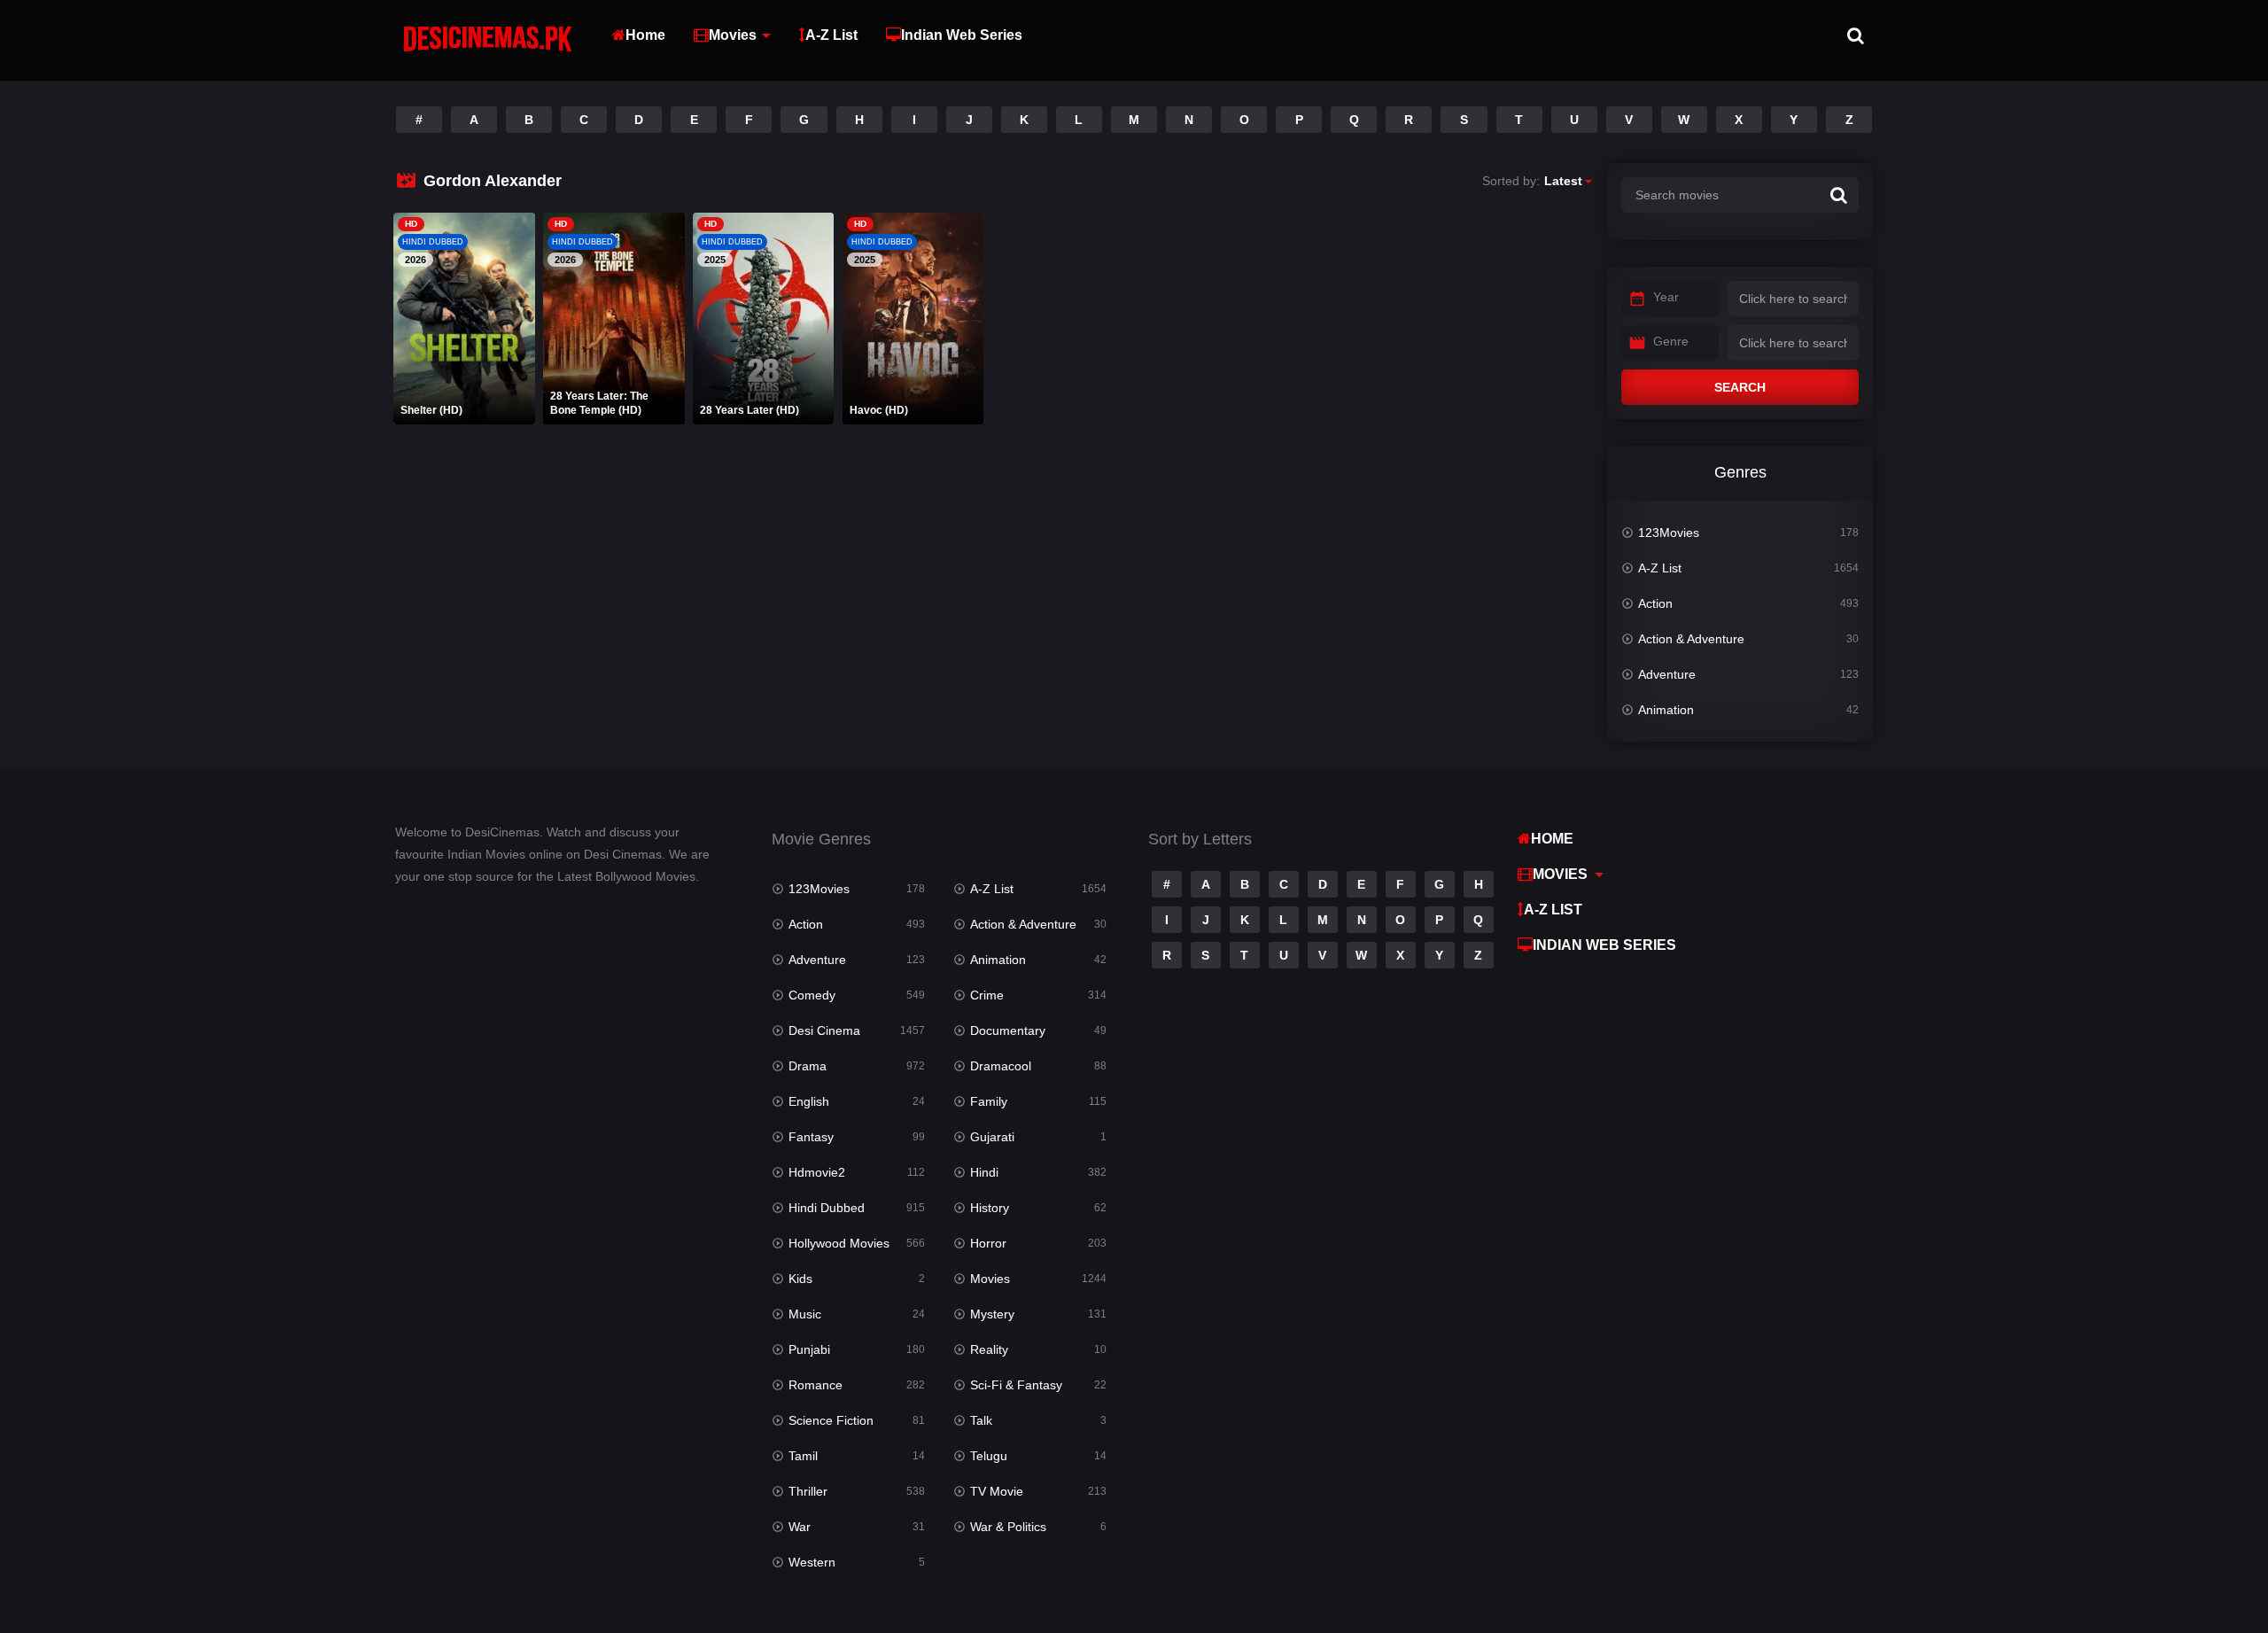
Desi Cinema (824, 1030)
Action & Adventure (1691, 639)
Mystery (992, 1314)
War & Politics (1008, 1527)
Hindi (984, 1172)
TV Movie (997, 1491)
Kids (800, 1279)
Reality (989, 1349)
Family (989, 1101)
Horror (988, 1243)
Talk (981, 1420)
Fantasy (811, 1137)
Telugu (989, 1456)
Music (805, 1314)
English (809, 1101)
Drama (808, 1066)
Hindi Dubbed (827, 1208)
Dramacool (1001, 1066)
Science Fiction (831, 1420)
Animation (1666, 710)
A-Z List (831, 35)
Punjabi (809, 1349)
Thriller (808, 1491)
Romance (816, 1385)
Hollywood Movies (839, 1243)
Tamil (803, 1456)
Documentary (1008, 1030)
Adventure (1667, 674)
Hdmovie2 (817, 1172)
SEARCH (1740, 387)
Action (1655, 603)
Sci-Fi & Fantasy (1016, 1385)
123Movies (1669, 533)
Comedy (812, 995)
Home (645, 35)
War (800, 1527)
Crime (987, 995)
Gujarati (992, 1137)
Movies (733, 35)
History (990, 1208)
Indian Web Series (962, 35)
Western (812, 1562)
